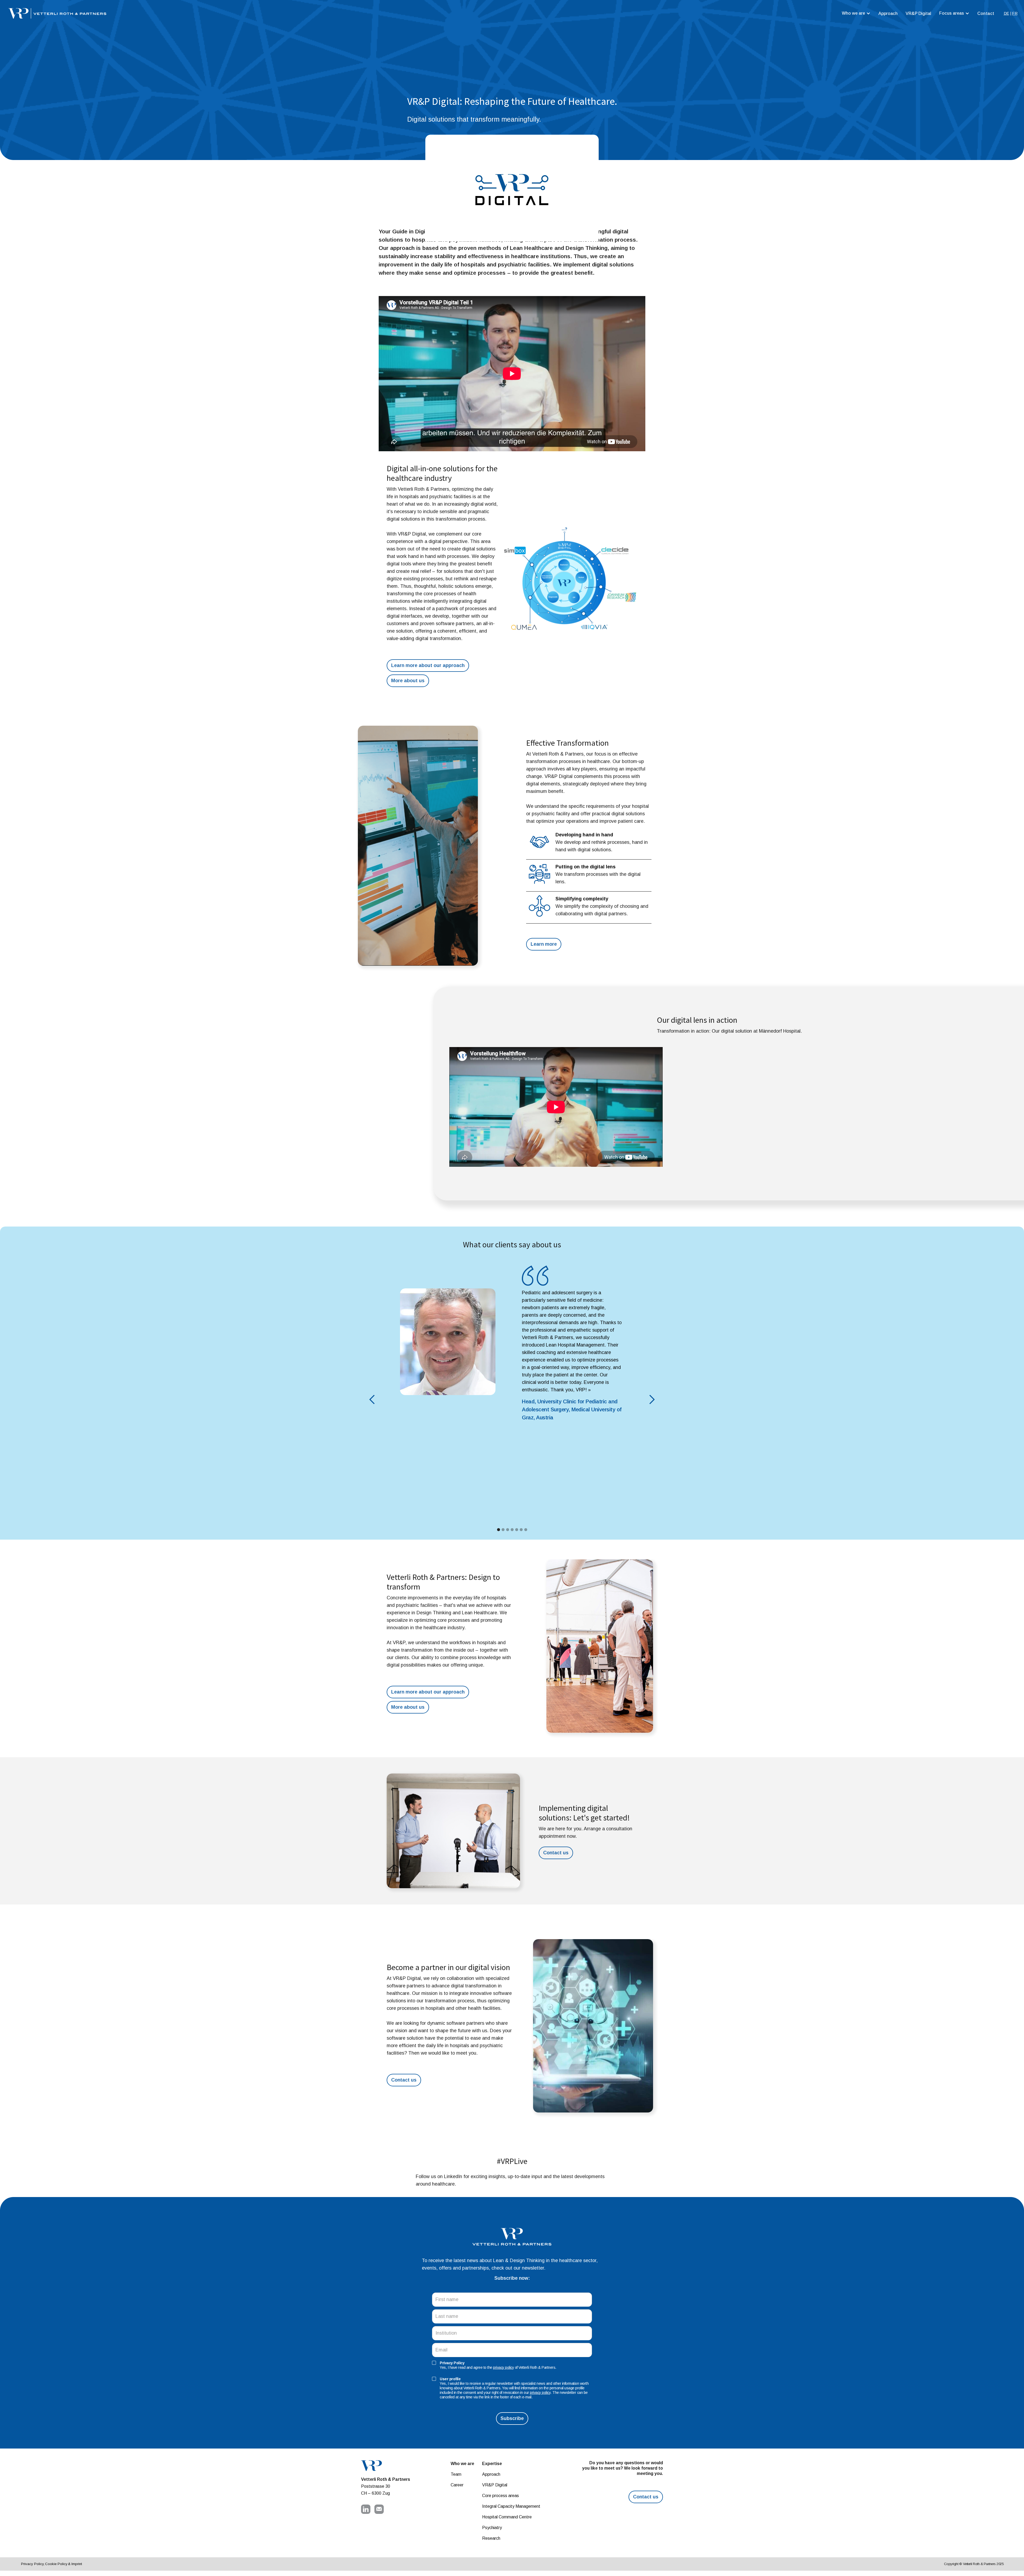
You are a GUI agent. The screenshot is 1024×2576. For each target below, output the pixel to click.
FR (1015, 13)
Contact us (556, 1853)
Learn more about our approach (428, 665)
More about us (408, 681)
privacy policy (503, 2367)
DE (1006, 13)
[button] (856, 13)
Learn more (544, 944)
